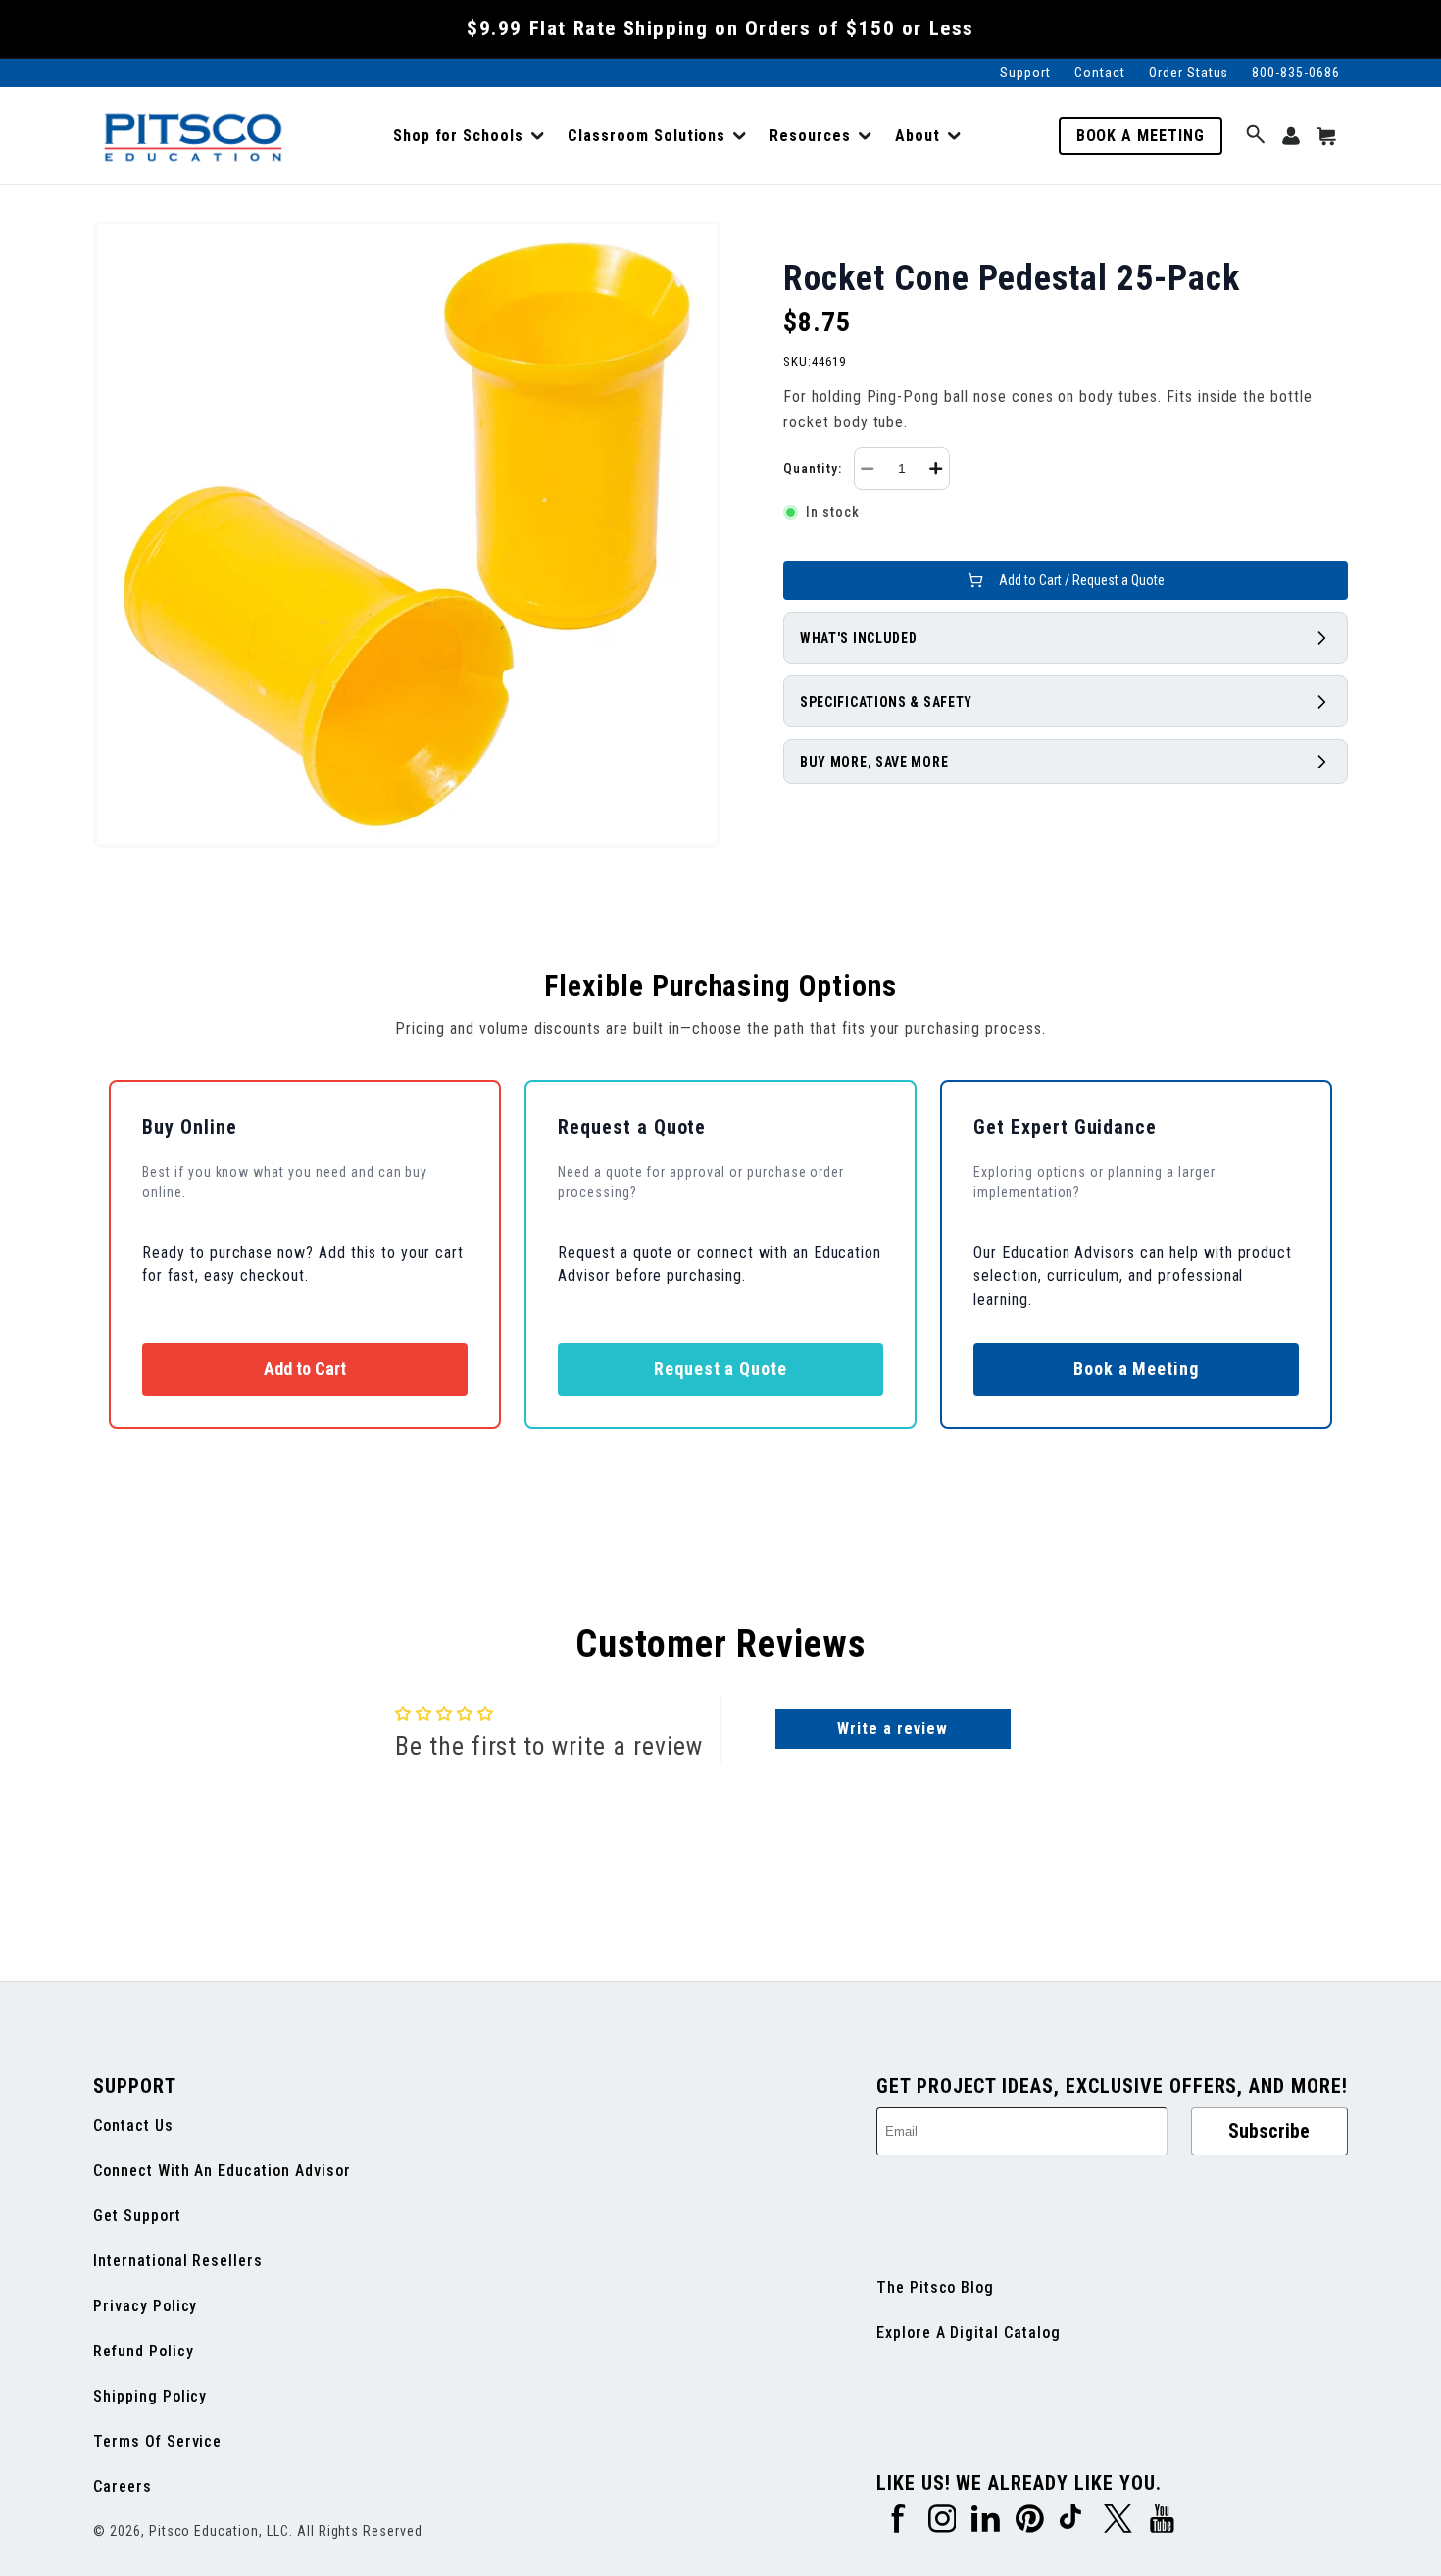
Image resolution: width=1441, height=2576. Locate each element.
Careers (123, 2486)
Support (1025, 73)
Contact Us (133, 2126)
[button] (469, 136)
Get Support (137, 2216)
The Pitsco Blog (935, 2287)
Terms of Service (157, 2441)
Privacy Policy (145, 2306)
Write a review (892, 1729)
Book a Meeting (1141, 136)
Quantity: (813, 469)
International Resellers (178, 2261)
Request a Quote (720, 1369)
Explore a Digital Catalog (969, 2332)
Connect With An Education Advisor (222, 2171)
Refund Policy (143, 2351)
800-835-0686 (1296, 73)
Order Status (1189, 73)
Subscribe (1269, 2131)
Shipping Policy (150, 2396)
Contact (1100, 73)
